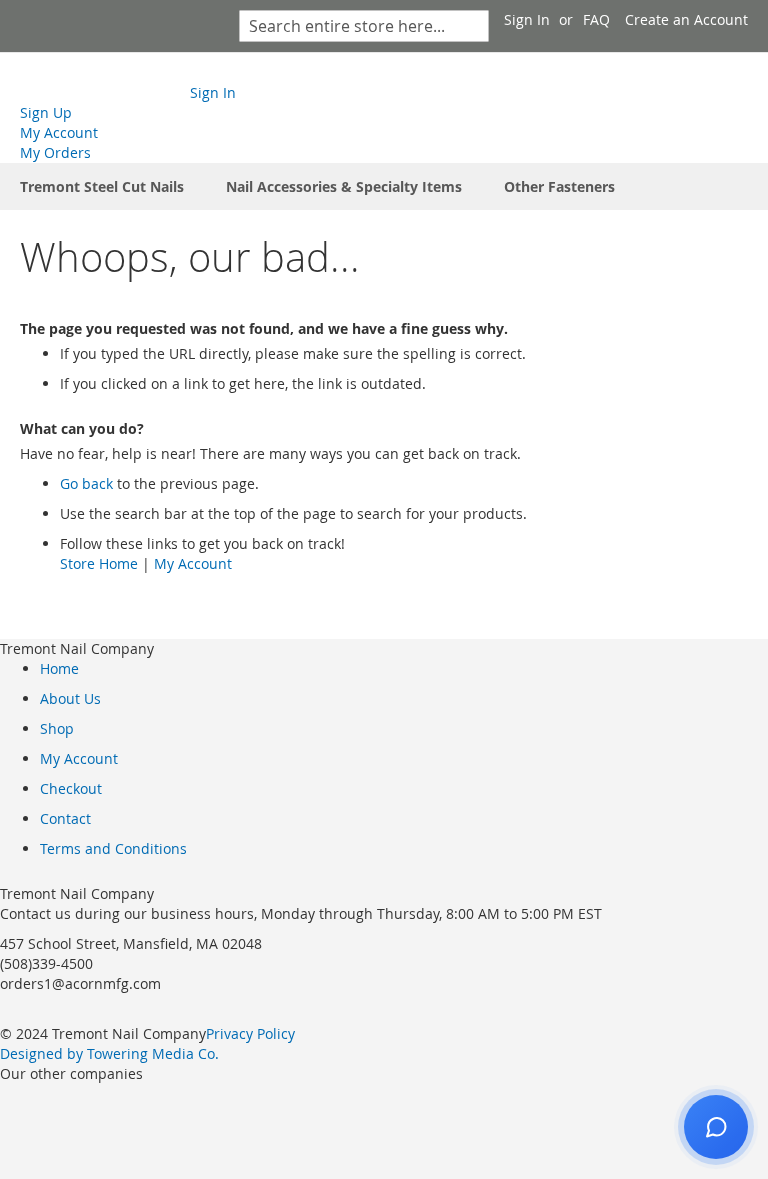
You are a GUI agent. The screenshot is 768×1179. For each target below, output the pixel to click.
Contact (65, 818)
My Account (59, 132)
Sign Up (46, 112)
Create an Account (686, 19)
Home (59, 668)
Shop (57, 728)
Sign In (527, 19)
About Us (70, 698)
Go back (86, 483)
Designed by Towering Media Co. (109, 1053)
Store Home (99, 563)
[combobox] (364, 26)
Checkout (71, 788)
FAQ (596, 19)
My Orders (55, 152)
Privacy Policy (250, 1033)
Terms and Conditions (113, 848)
